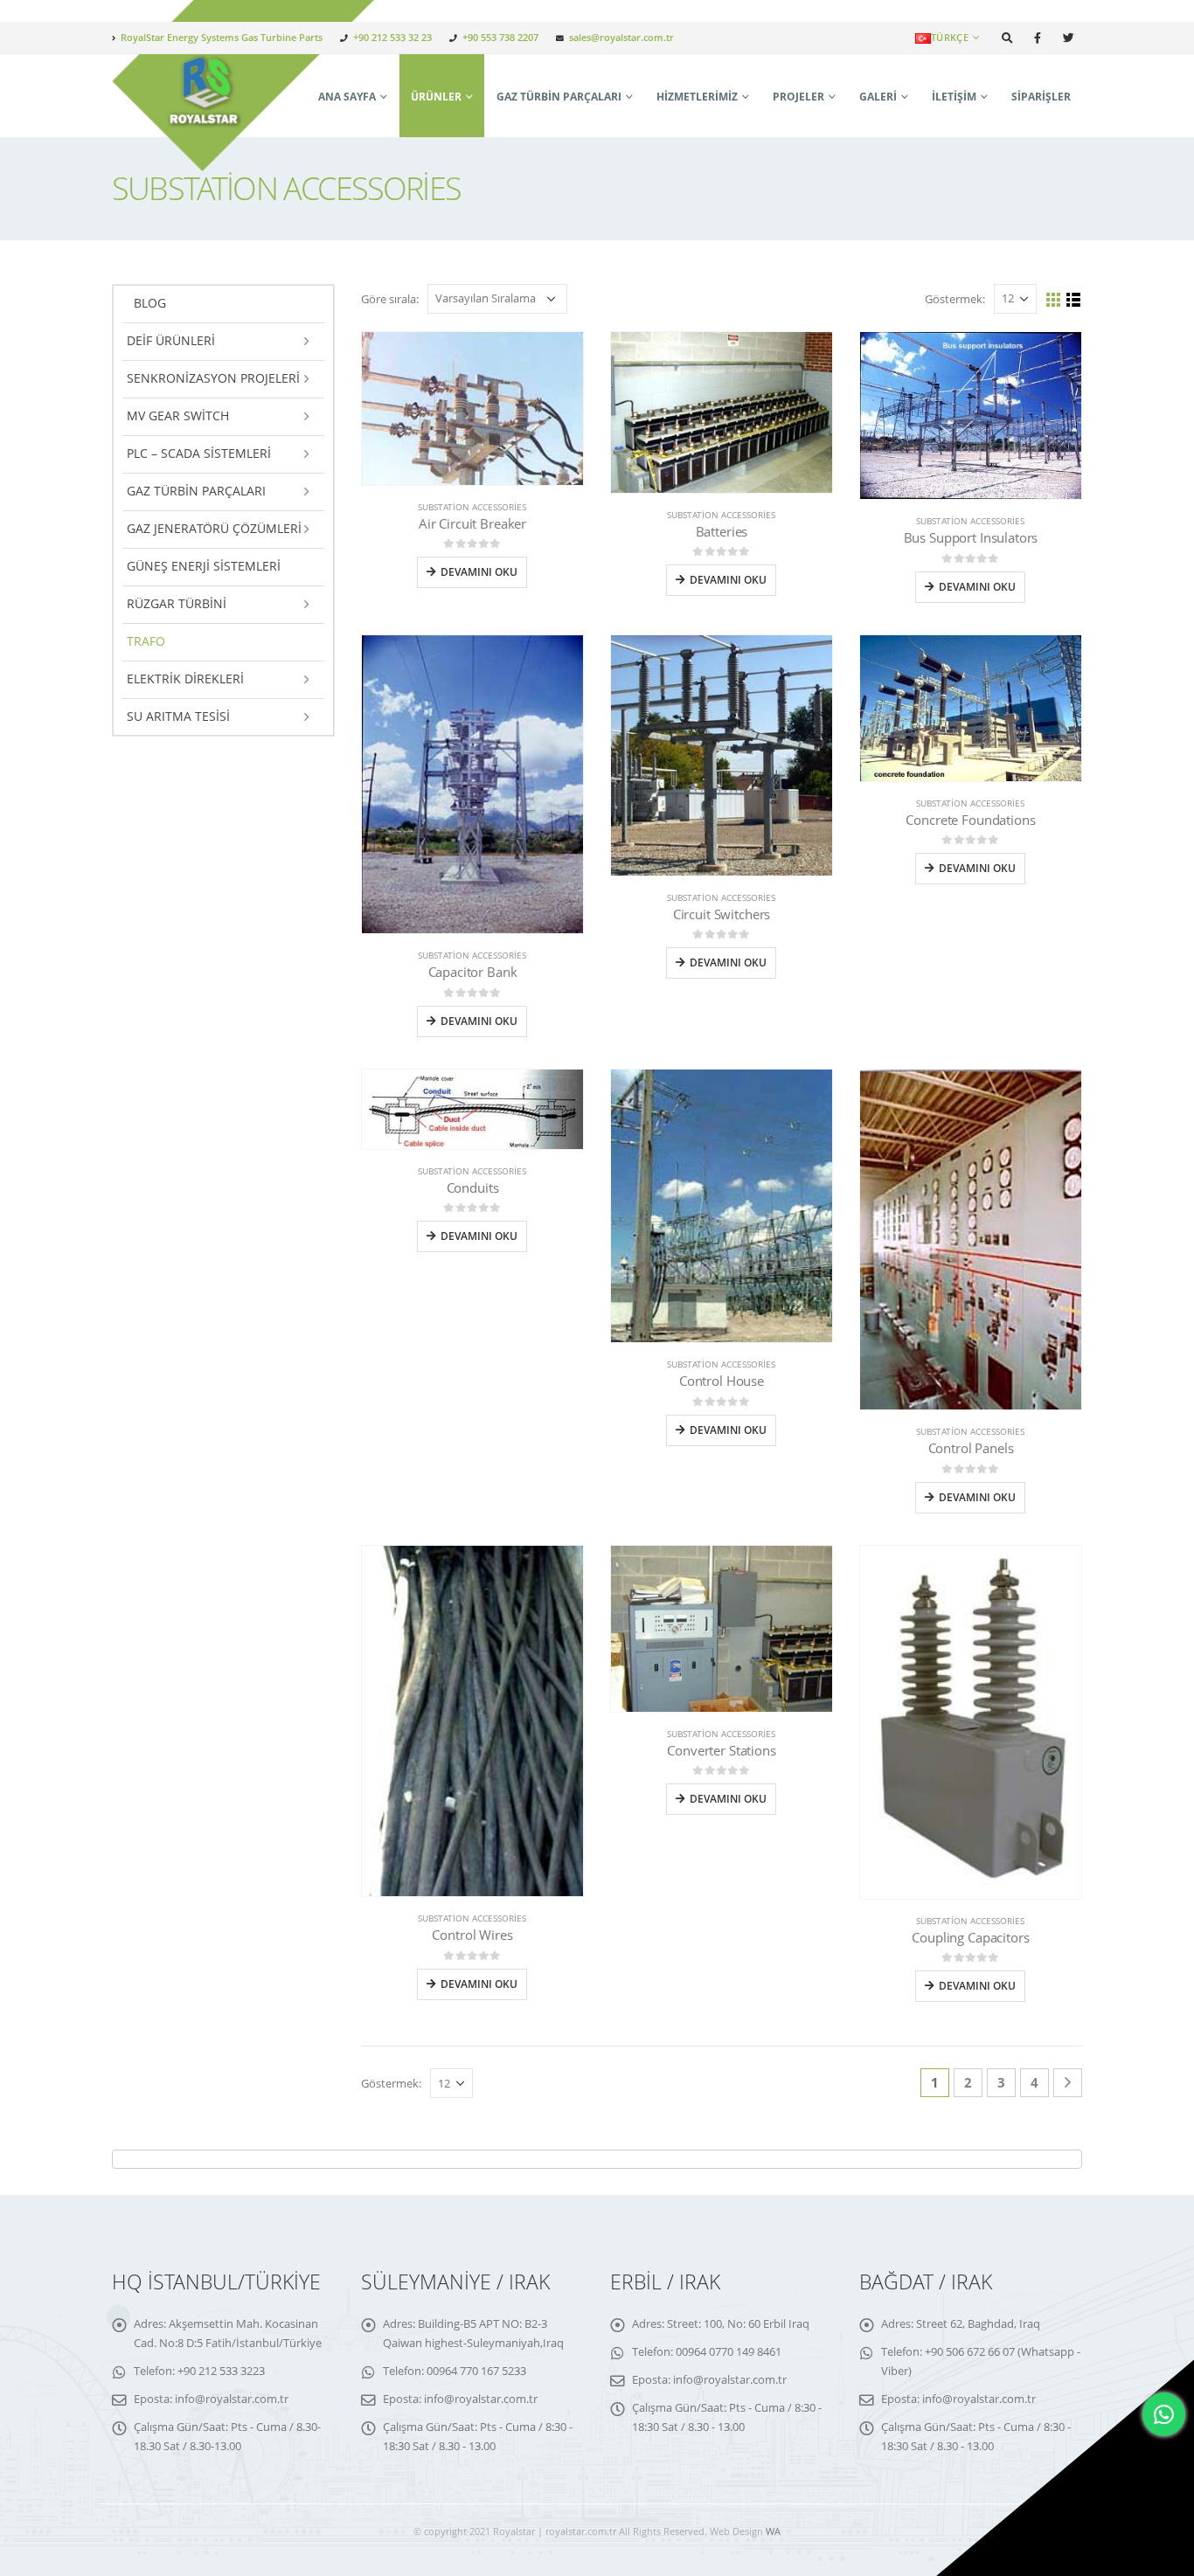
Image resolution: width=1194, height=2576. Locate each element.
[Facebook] (1038, 38)
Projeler (798, 97)
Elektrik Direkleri (185, 679)
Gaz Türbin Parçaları (559, 97)
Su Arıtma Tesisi (178, 716)
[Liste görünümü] (1074, 300)
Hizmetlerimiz (697, 97)
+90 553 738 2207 (500, 37)
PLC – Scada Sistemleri (199, 453)
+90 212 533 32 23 (392, 37)
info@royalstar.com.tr (232, 2399)
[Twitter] (1068, 38)
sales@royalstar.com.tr (621, 37)
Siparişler (1041, 97)
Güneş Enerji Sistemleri (204, 566)
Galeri (878, 97)
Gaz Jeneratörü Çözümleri (214, 528)
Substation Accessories (472, 507)
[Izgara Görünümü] (1054, 300)
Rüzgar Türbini (177, 603)
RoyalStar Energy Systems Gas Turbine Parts (222, 37)
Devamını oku (479, 572)
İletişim (954, 97)
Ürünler (436, 97)
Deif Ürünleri (171, 340)
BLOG (150, 303)
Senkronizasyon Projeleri (213, 378)
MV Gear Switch (178, 415)
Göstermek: (955, 299)
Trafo (146, 641)
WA (773, 2531)
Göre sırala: (390, 299)
